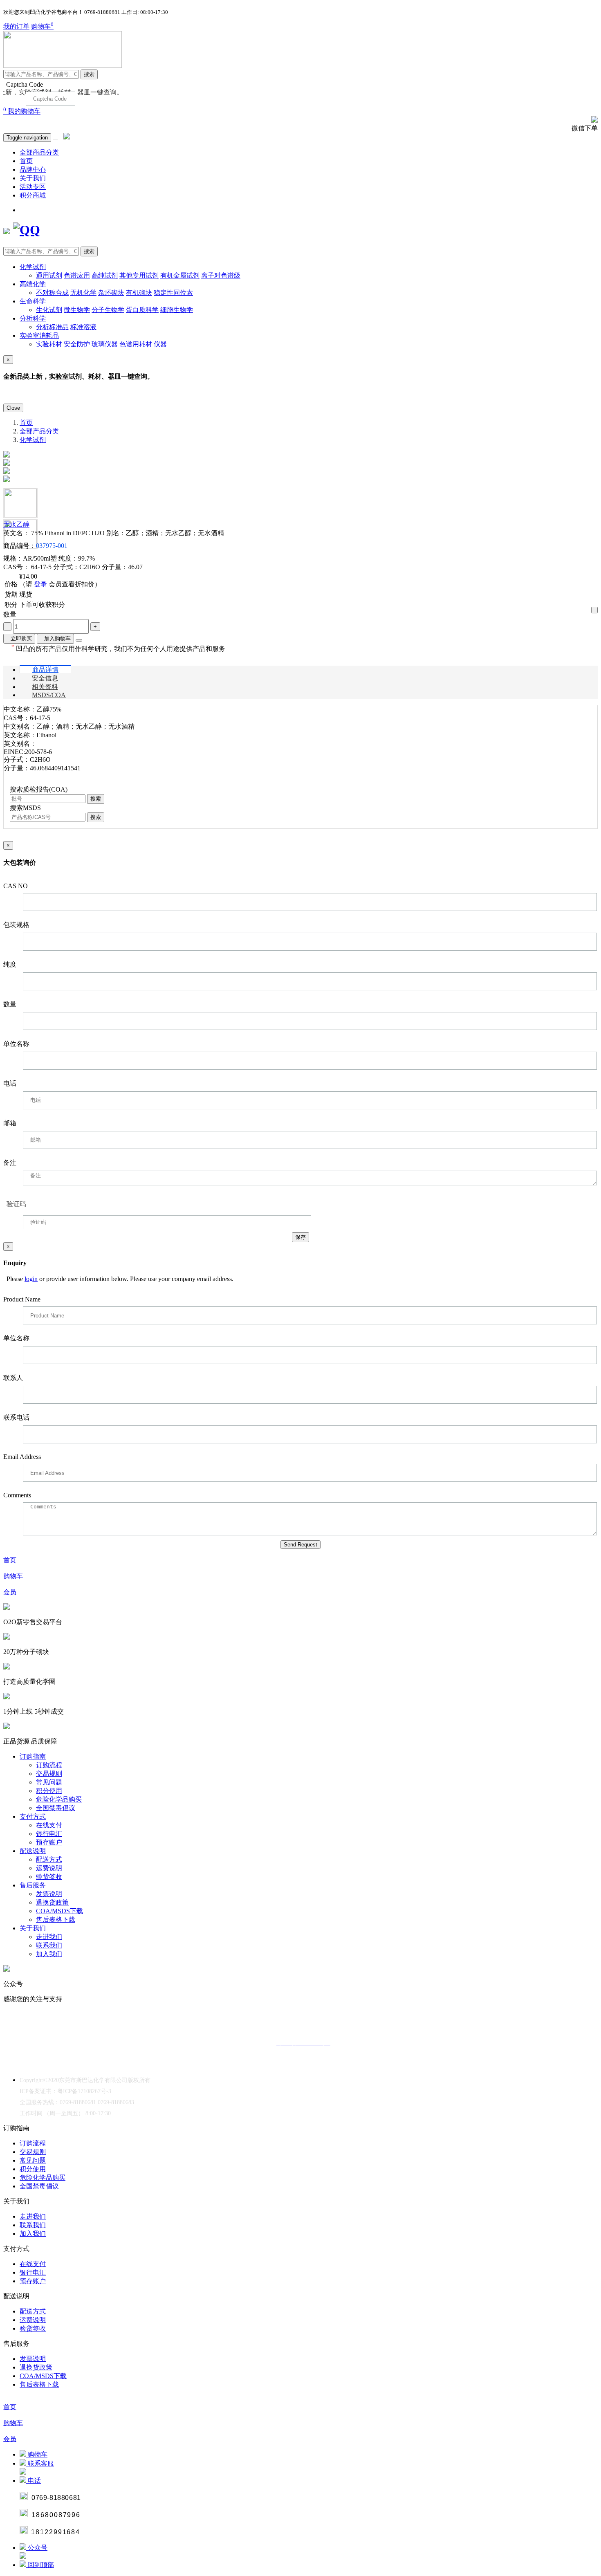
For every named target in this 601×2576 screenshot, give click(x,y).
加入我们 (49, 1954)
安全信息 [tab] (45, 678)
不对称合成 (52, 293)
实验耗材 (49, 344)
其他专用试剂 (139, 275)
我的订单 (16, 26)
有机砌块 (139, 293)
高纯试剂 (105, 275)
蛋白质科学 (142, 310)
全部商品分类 (39, 152)
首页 (26, 161)
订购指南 (33, 1756)
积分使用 (49, 1791)
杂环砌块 (111, 293)
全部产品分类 (39, 431)
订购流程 (49, 1765)
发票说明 (49, 1894)
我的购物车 (22, 111)
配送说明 (33, 1851)
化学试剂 (33, 267)
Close (13, 408)
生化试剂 (49, 310)
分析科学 (33, 318)
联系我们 (49, 1945)
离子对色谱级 (221, 275)
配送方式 (49, 1859)
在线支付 (49, 1825)
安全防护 (77, 344)
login (31, 1279)
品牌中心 (33, 169)
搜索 (89, 74)
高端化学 (33, 284)
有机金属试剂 (180, 275)
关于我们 (33, 178)
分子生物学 (108, 310)
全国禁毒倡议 (56, 1808)
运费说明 (49, 1868)
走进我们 (49, 1937)
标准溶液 (83, 327)
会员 (10, 1592)
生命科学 (33, 301)
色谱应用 (77, 275)
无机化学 (83, 293)
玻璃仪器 (105, 344)
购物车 (42, 26)
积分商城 (33, 195)
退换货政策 (52, 1902)
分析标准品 (52, 327)
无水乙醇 (16, 524)
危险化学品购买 (59, 1799)
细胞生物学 (177, 310)
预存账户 (49, 1842)
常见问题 (49, 1782)
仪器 (160, 344)
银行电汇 (49, 1834)
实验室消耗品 (39, 335)
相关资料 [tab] (45, 687)
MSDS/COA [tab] (49, 695)
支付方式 (33, 1816)
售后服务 (33, 1885)
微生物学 (77, 310)
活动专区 (33, 187)
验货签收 (49, 1877)
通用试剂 (49, 275)
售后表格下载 (56, 1920)
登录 (40, 584)
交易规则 (49, 1774)
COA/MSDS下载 (59, 1911)
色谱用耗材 (136, 344)
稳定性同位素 (173, 293)
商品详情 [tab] (45, 670)
